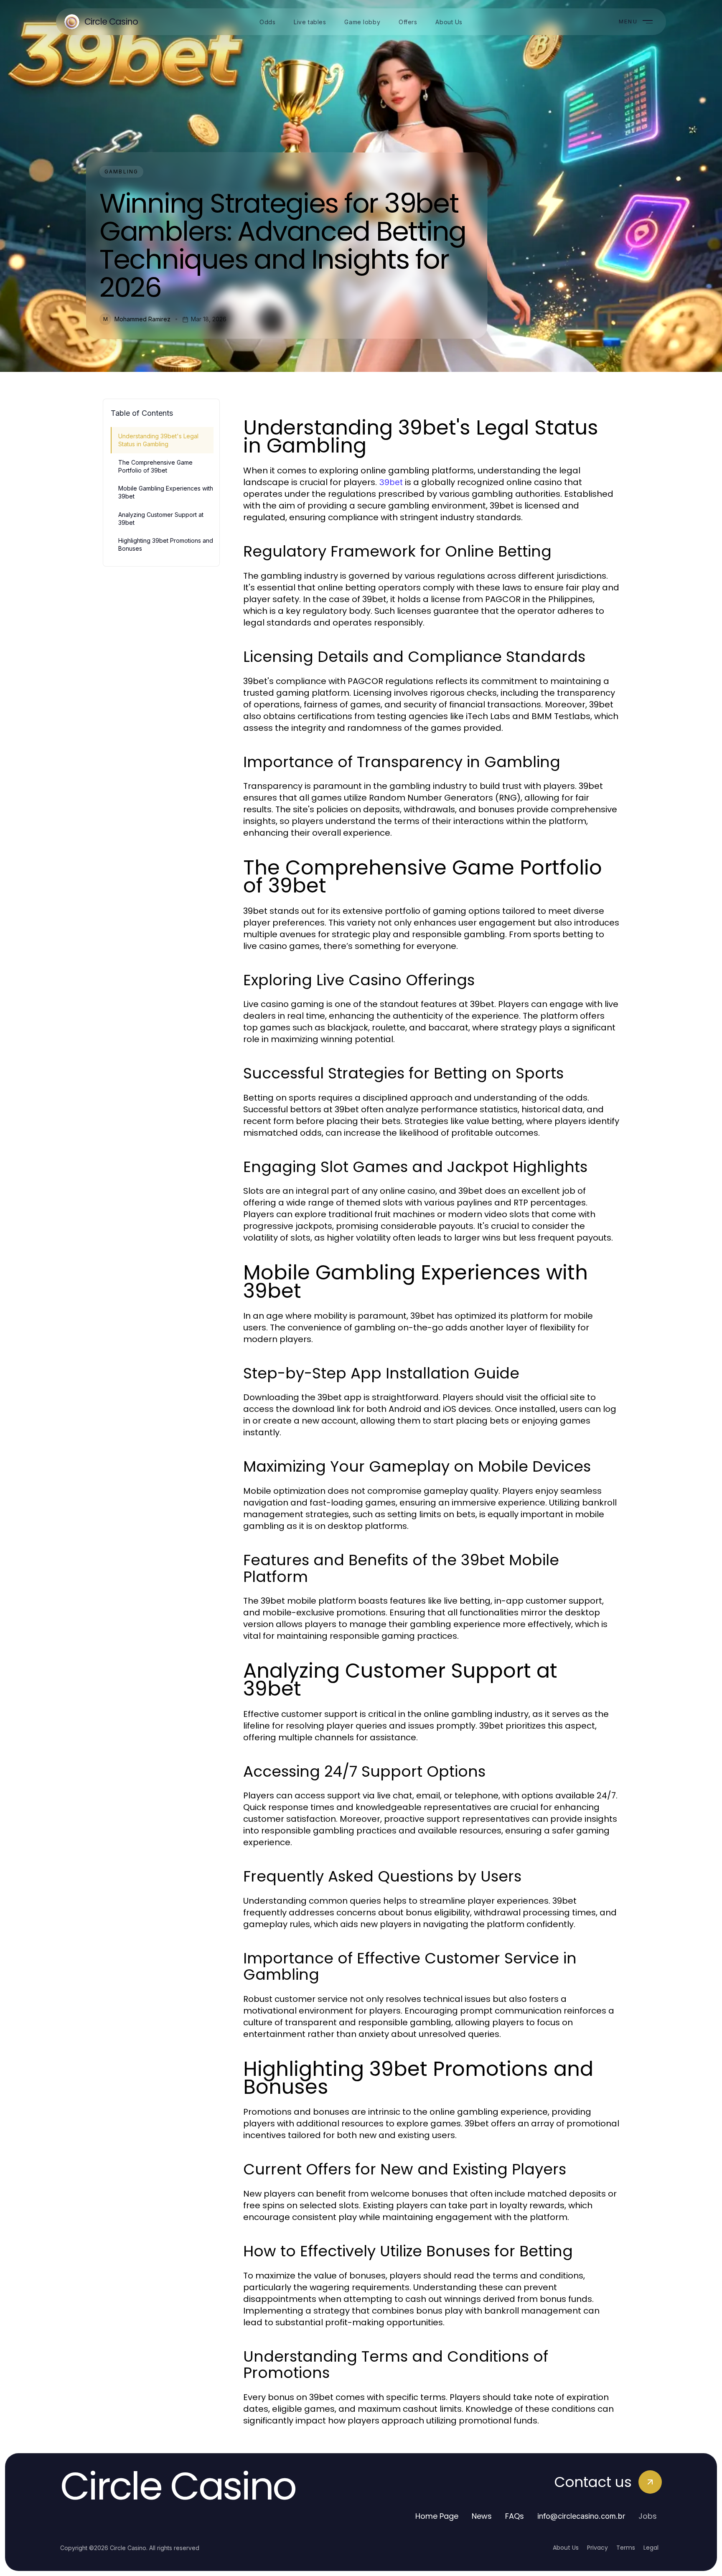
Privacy (597, 2548)
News (482, 2516)
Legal (651, 2548)
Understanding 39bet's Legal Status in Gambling (158, 440)
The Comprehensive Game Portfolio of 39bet (155, 466)
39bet (391, 482)
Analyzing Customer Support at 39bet (161, 519)
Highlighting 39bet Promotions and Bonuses (166, 544)
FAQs (515, 2516)
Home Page (437, 2516)
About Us (566, 2548)
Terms (626, 2548)
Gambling (121, 172)
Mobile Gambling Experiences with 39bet (166, 492)
